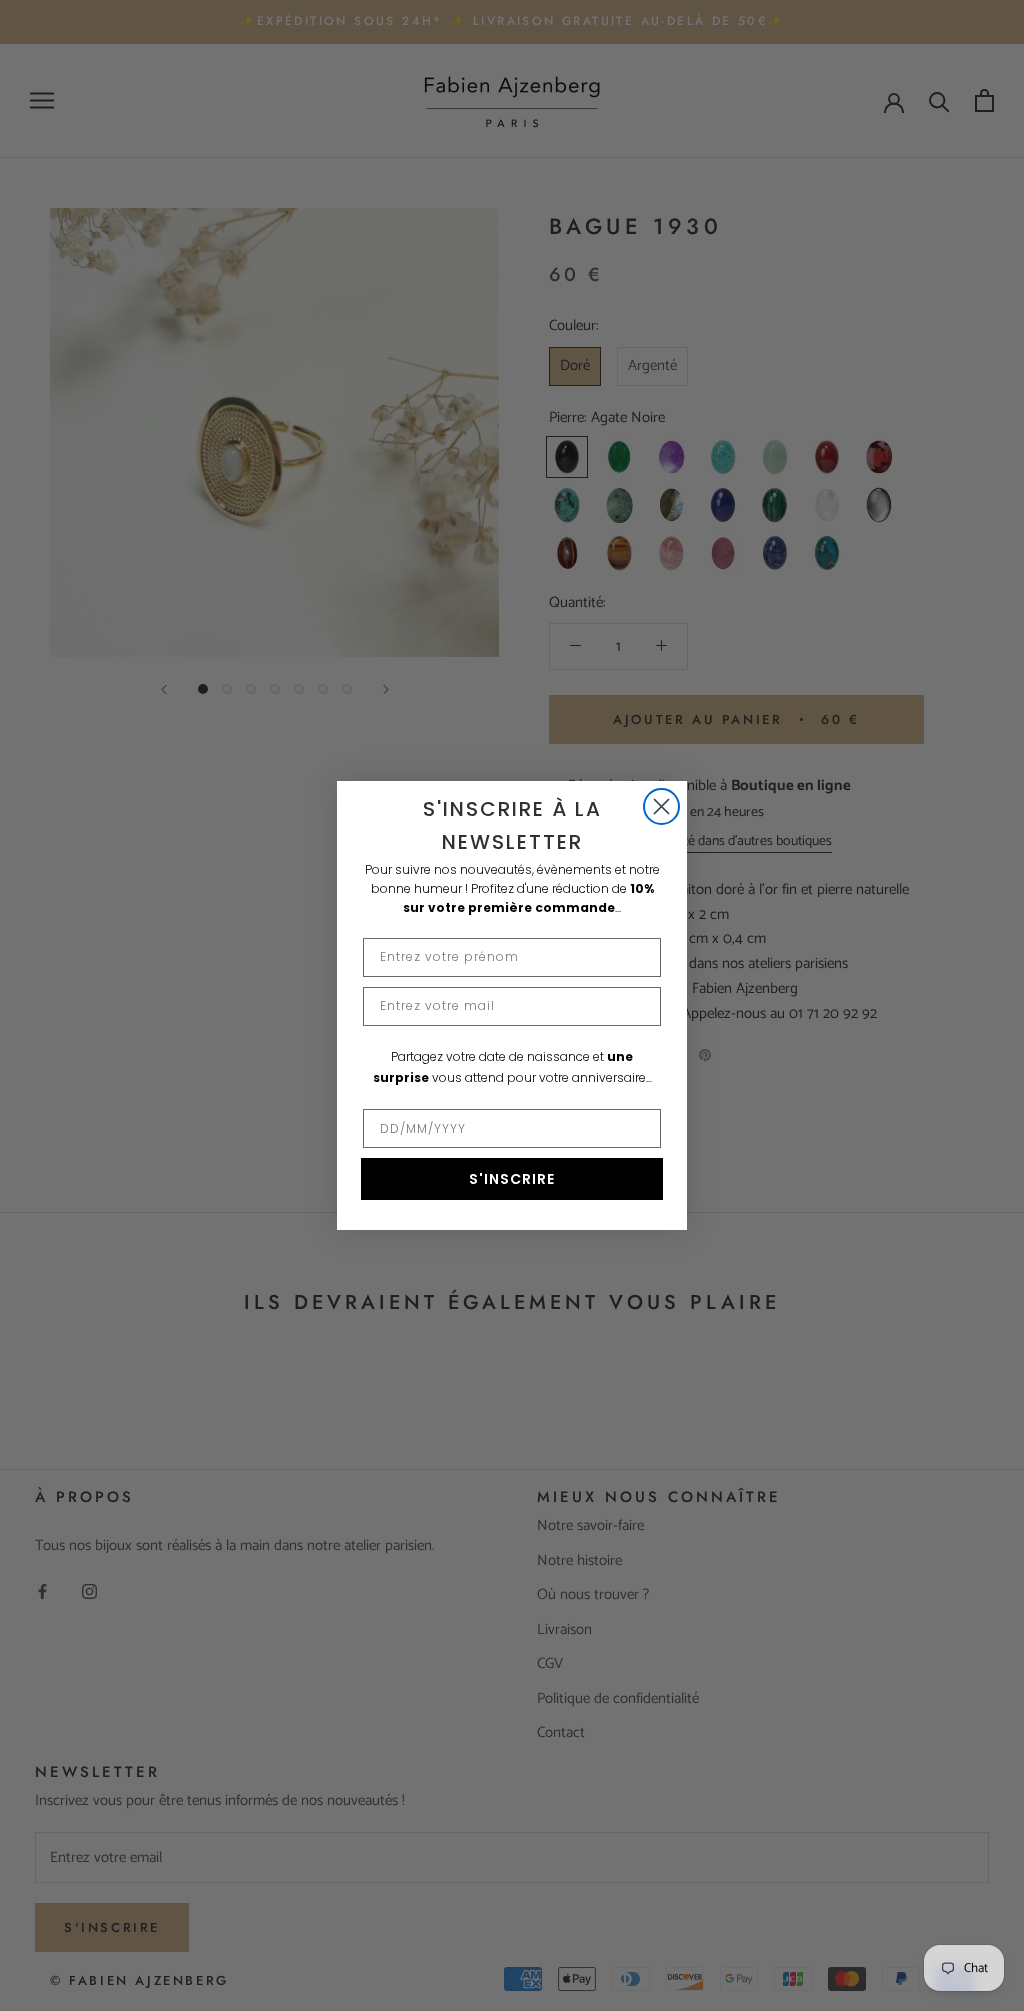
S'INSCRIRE (512, 1179)
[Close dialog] (661, 806)
